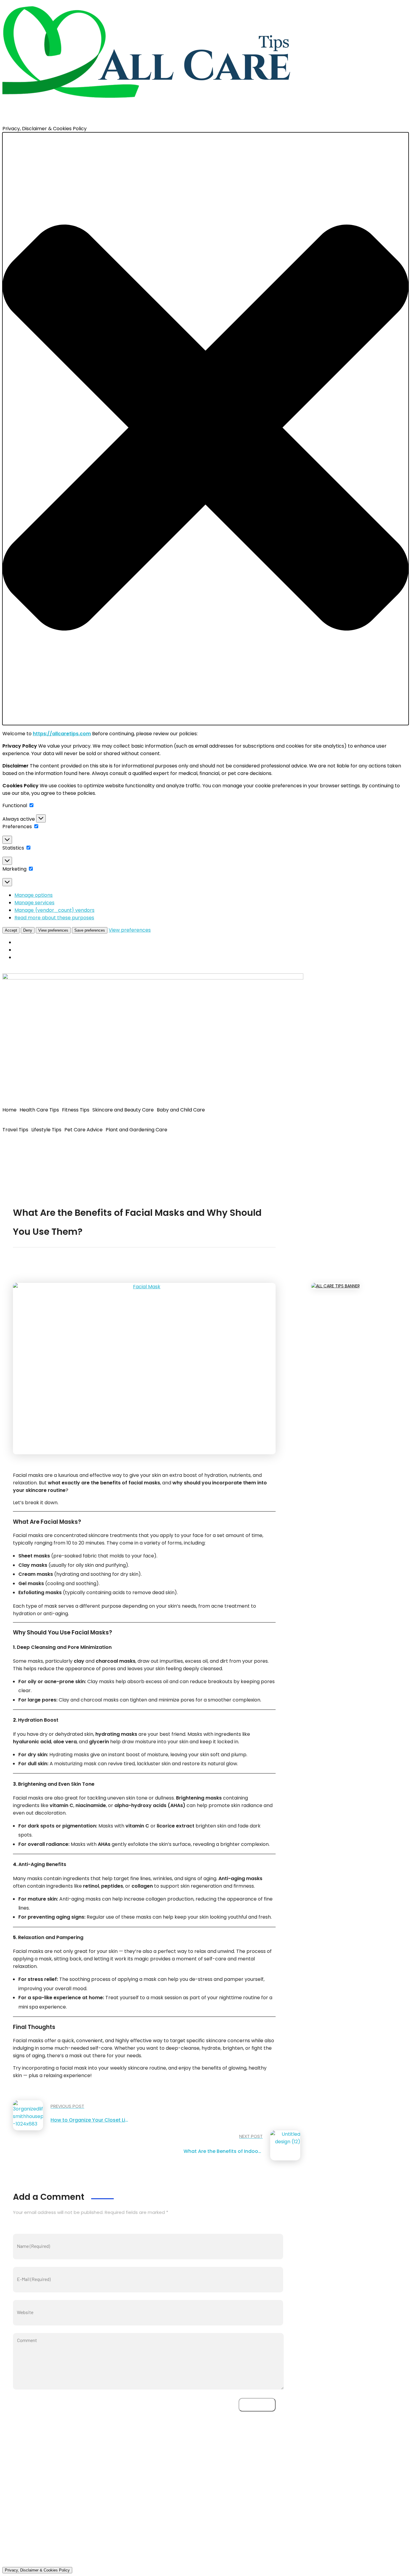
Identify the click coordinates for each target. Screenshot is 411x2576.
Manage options (34, 895)
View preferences (53, 930)
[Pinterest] (42, 1148)
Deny (28, 930)
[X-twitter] (26, 1148)
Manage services (34, 903)
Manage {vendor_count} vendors (54, 910)
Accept (11, 930)
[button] (205, 429)
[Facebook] (10, 1148)
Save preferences (90, 930)
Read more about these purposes (54, 918)
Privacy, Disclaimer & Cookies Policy (37, 2570)
